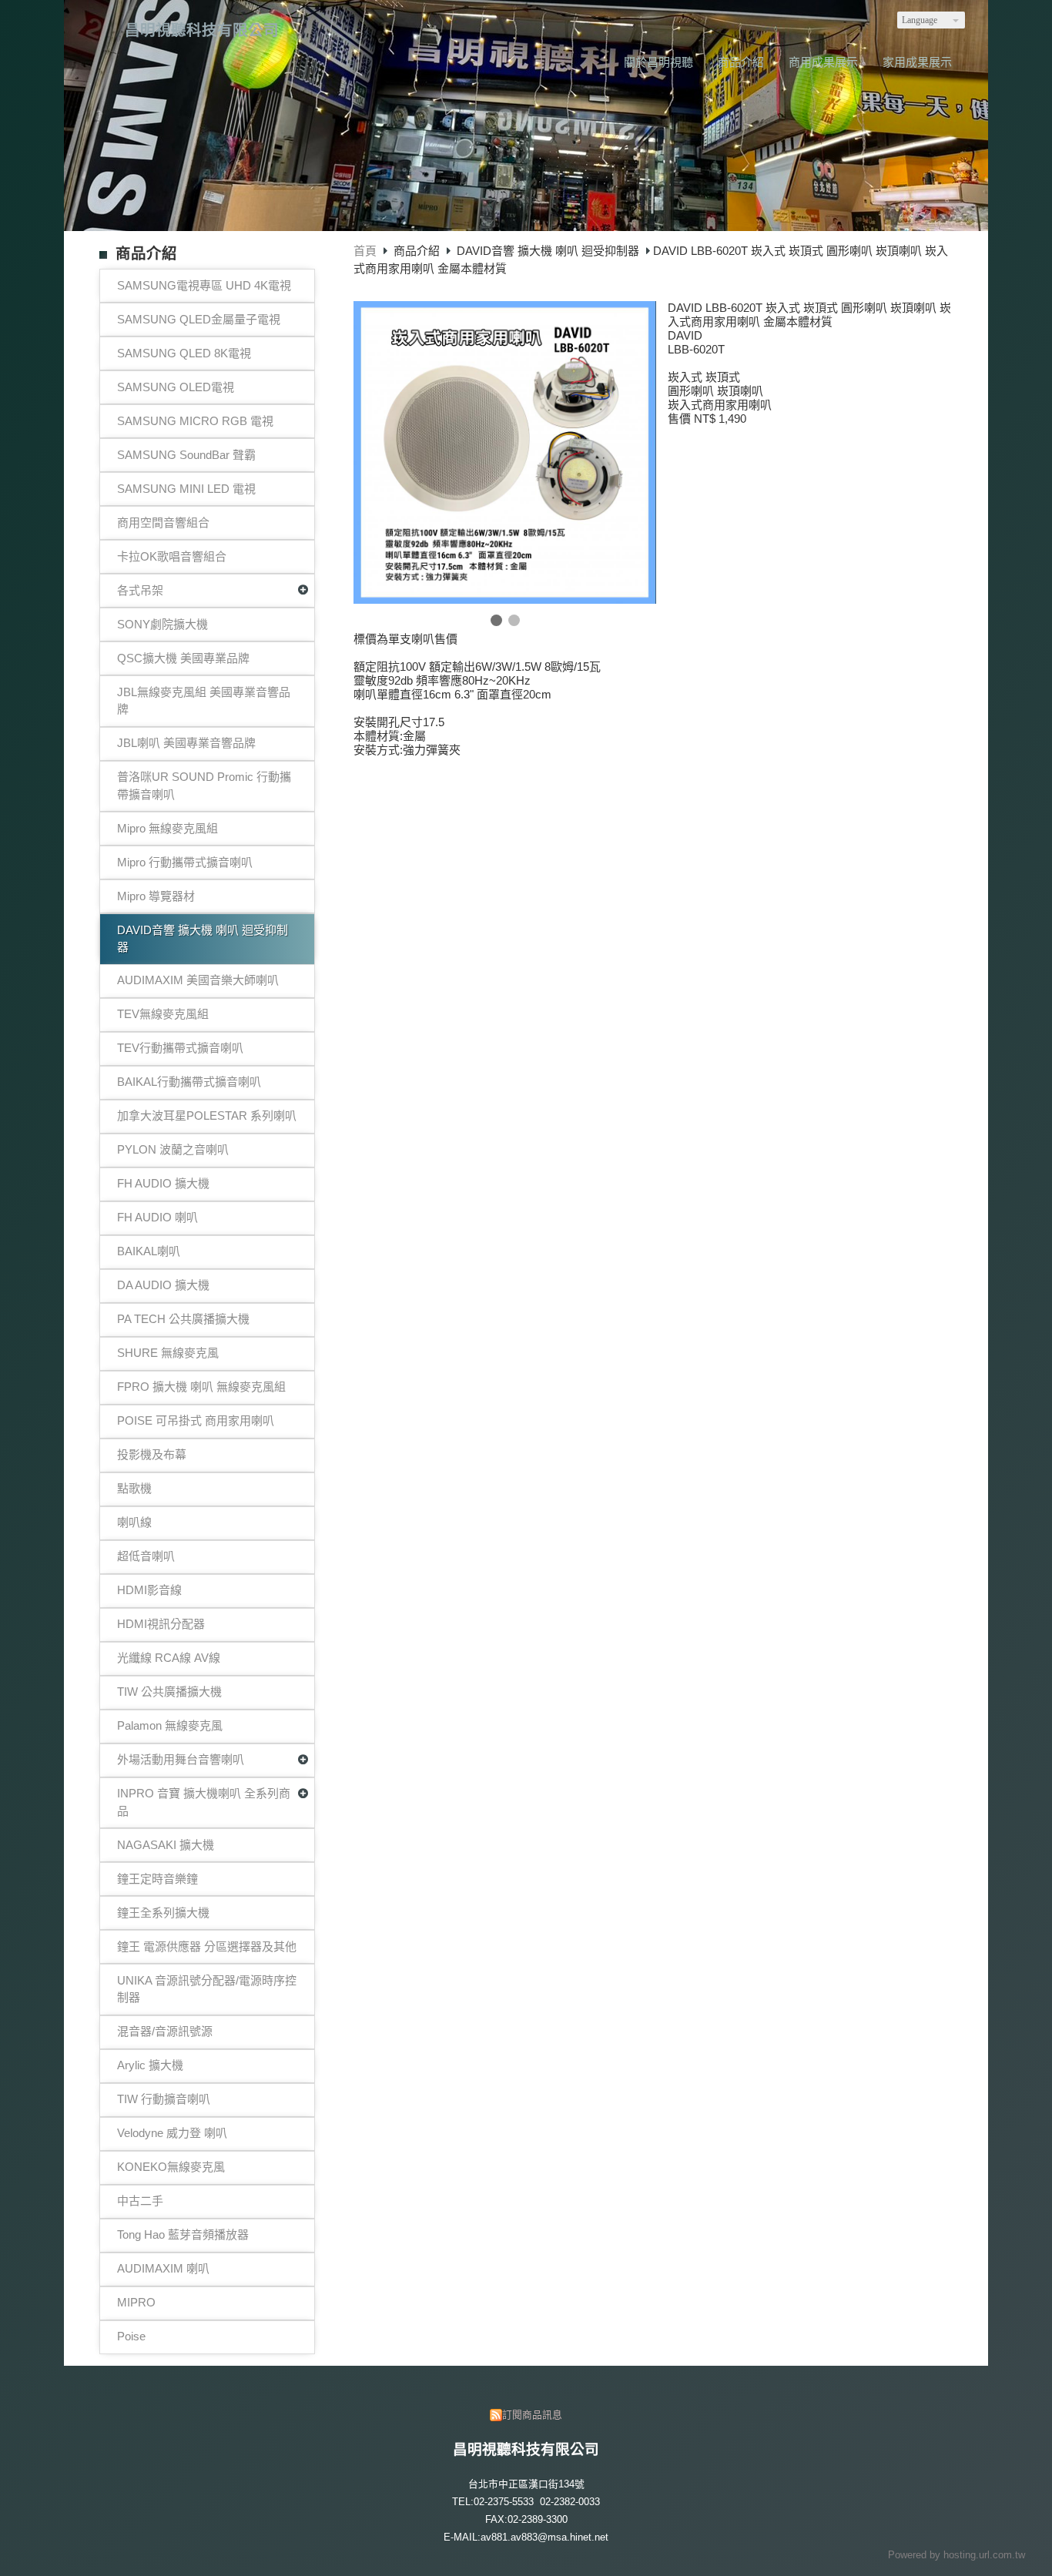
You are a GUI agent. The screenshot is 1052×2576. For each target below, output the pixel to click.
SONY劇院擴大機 (162, 624)
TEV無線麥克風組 (163, 1014)
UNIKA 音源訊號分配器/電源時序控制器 (207, 1989)
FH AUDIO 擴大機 (163, 1183)
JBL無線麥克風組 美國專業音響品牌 (204, 701)
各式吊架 (140, 590)
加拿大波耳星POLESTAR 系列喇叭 (207, 1115)
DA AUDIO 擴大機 (163, 1285)
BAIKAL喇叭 (149, 1251)
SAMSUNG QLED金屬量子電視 (199, 319)
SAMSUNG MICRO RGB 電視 (195, 421)
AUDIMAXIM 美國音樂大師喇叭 (198, 980)
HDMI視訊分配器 (161, 1624)
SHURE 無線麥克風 (168, 1353)
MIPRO (136, 2302)
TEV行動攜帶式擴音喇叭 (180, 1048)
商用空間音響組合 (163, 523)
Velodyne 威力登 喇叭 (172, 2133)
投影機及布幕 (152, 1454)
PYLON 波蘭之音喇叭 (173, 1149)
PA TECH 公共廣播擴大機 (183, 1319)
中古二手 (140, 2201)
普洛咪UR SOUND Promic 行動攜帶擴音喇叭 (204, 786)
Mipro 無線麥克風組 (168, 828)
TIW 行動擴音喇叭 (164, 2099)
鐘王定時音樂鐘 (157, 1879)
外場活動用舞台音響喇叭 (181, 1759)
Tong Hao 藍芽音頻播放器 (183, 2234)
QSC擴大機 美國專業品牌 (183, 658)
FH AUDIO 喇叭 (157, 1217)
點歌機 (134, 1488)
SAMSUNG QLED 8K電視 (184, 353)
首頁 (365, 251)
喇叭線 (134, 1522)
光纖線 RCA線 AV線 (169, 1658)
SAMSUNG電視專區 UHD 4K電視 (204, 285)
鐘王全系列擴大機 (163, 1913)
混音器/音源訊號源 (165, 2031)
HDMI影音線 (149, 1590)
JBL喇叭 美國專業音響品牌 (186, 743)
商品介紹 (418, 251)
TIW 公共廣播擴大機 (169, 1692)
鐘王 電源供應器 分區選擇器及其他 (207, 1946)
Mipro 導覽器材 (156, 896)
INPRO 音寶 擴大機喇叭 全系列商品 (204, 1802)
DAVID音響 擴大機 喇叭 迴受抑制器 (203, 939)
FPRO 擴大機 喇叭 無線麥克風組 (201, 1387)
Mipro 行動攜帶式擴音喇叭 (185, 862)
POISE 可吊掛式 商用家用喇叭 (196, 1420)
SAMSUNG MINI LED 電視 (186, 489)
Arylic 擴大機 (150, 2065)
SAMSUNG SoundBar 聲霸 (186, 455)
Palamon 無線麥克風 (170, 1725)
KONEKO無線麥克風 (171, 2167)
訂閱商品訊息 (532, 2415)
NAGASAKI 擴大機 (166, 1845)
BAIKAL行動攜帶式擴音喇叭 (189, 1082)
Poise (131, 2336)
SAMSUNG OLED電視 (176, 387)
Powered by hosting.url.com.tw (957, 2555)
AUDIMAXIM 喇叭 (163, 2268)
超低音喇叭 (146, 1556)
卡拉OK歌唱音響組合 (172, 556)
